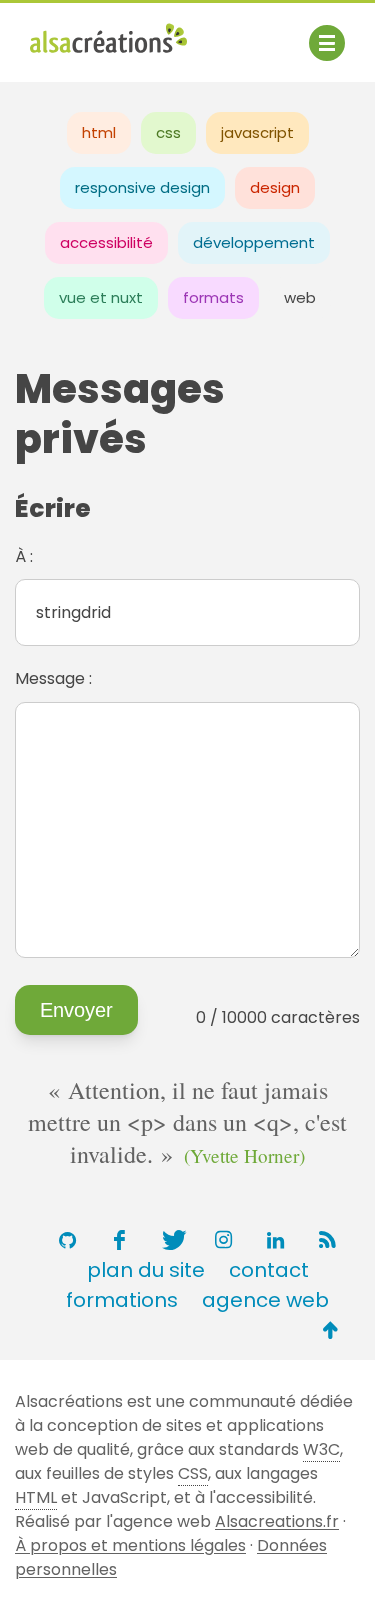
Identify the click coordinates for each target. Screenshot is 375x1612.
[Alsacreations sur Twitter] (172, 1240)
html (99, 132)
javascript (257, 132)
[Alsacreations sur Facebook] (120, 1240)
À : (24, 556)
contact (269, 1270)
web (300, 297)
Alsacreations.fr (277, 1521)
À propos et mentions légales (130, 1545)
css (168, 132)
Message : (53, 678)
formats (213, 297)
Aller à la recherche (108, 57)
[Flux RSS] (328, 1240)
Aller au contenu (226, 32)
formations (122, 1300)
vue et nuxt (101, 297)
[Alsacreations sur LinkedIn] (276, 1240)
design (275, 187)
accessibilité (106, 242)
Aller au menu (84, 32)
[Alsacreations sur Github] (68, 1240)
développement (254, 242)
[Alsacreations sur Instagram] (224, 1240)
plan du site (146, 1270)
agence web (265, 1300)
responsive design (142, 187)
